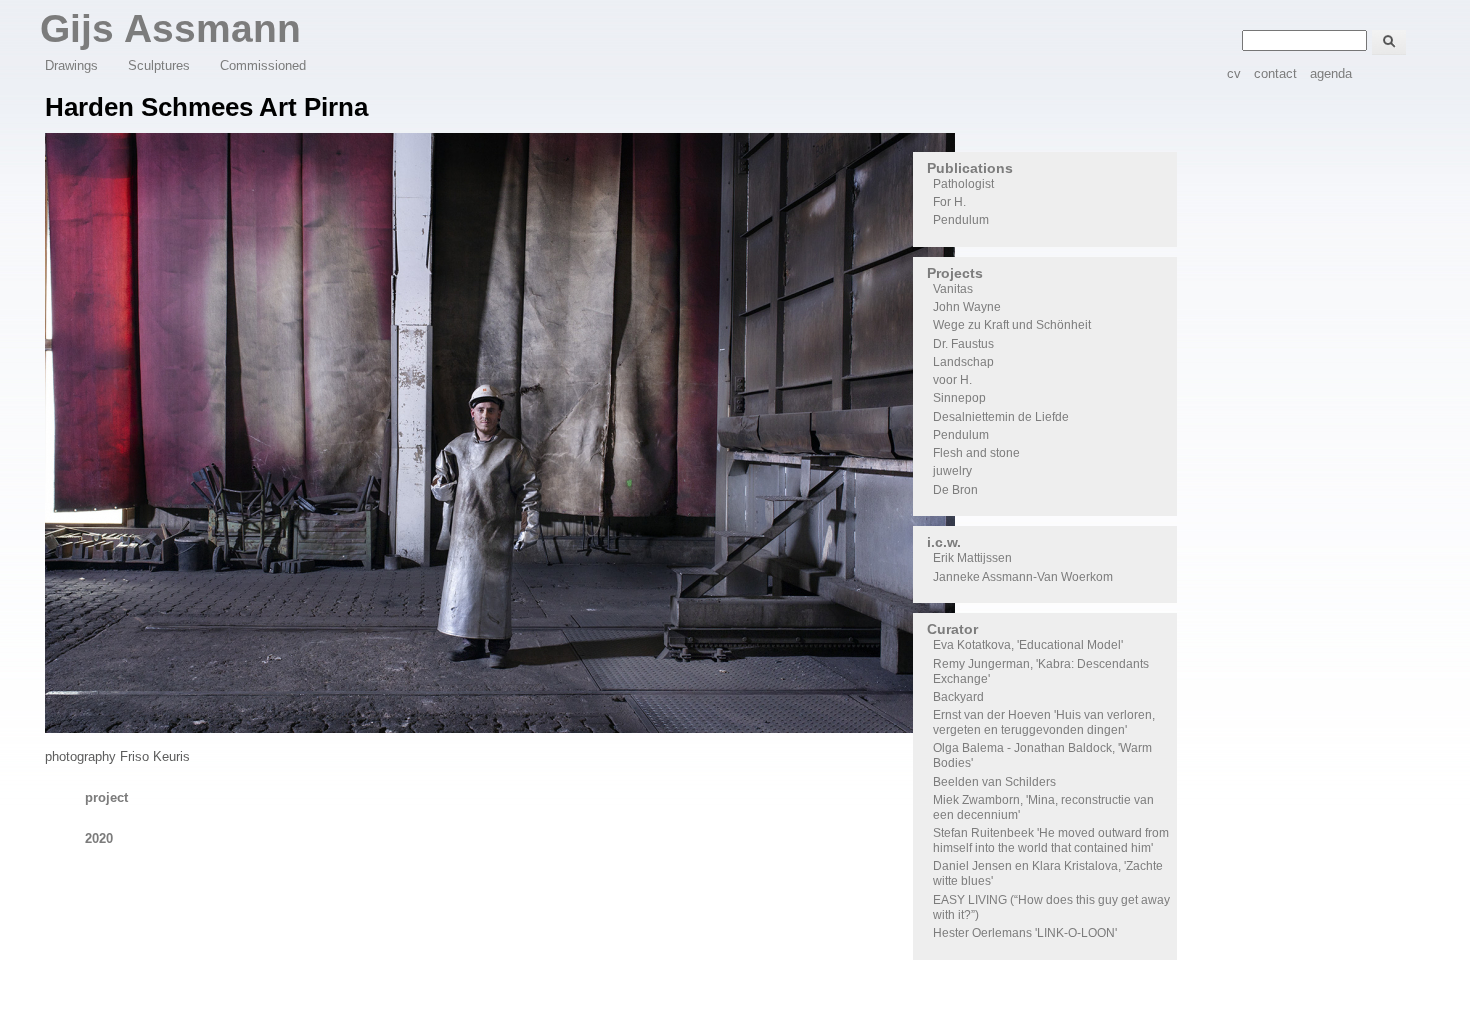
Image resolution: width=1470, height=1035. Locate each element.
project (106, 797)
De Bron (955, 490)
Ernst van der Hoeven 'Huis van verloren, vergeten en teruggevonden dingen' (1044, 722)
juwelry (952, 471)
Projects (955, 273)
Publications (970, 168)
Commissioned (263, 65)
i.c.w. (944, 542)
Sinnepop (959, 398)
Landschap (963, 362)
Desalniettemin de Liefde (1001, 417)
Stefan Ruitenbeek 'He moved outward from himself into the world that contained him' (1051, 840)
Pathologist (963, 184)
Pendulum (961, 220)
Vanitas (953, 289)
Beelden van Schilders (994, 782)
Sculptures (159, 65)
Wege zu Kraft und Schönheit (1012, 325)
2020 (99, 838)
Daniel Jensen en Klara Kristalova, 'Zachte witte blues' (1048, 873)
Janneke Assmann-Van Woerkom (1023, 577)
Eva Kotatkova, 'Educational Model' (1028, 645)
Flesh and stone (976, 453)
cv (1234, 73)
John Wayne (967, 307)
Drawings (71, 65)
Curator (952, 629)
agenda (1331, 73)
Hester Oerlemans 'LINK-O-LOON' (1025, 933)
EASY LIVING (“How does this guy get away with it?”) (1051, 907)
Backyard (958, 697)
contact (1275, 73)
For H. (949, 202)
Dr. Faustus (963, 344)
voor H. (952, 380)
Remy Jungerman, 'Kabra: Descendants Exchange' (1041, 671)
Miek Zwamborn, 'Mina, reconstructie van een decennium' (1043, 807)
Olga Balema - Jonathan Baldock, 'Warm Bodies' (1042, 755)
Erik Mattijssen (972, 558)
